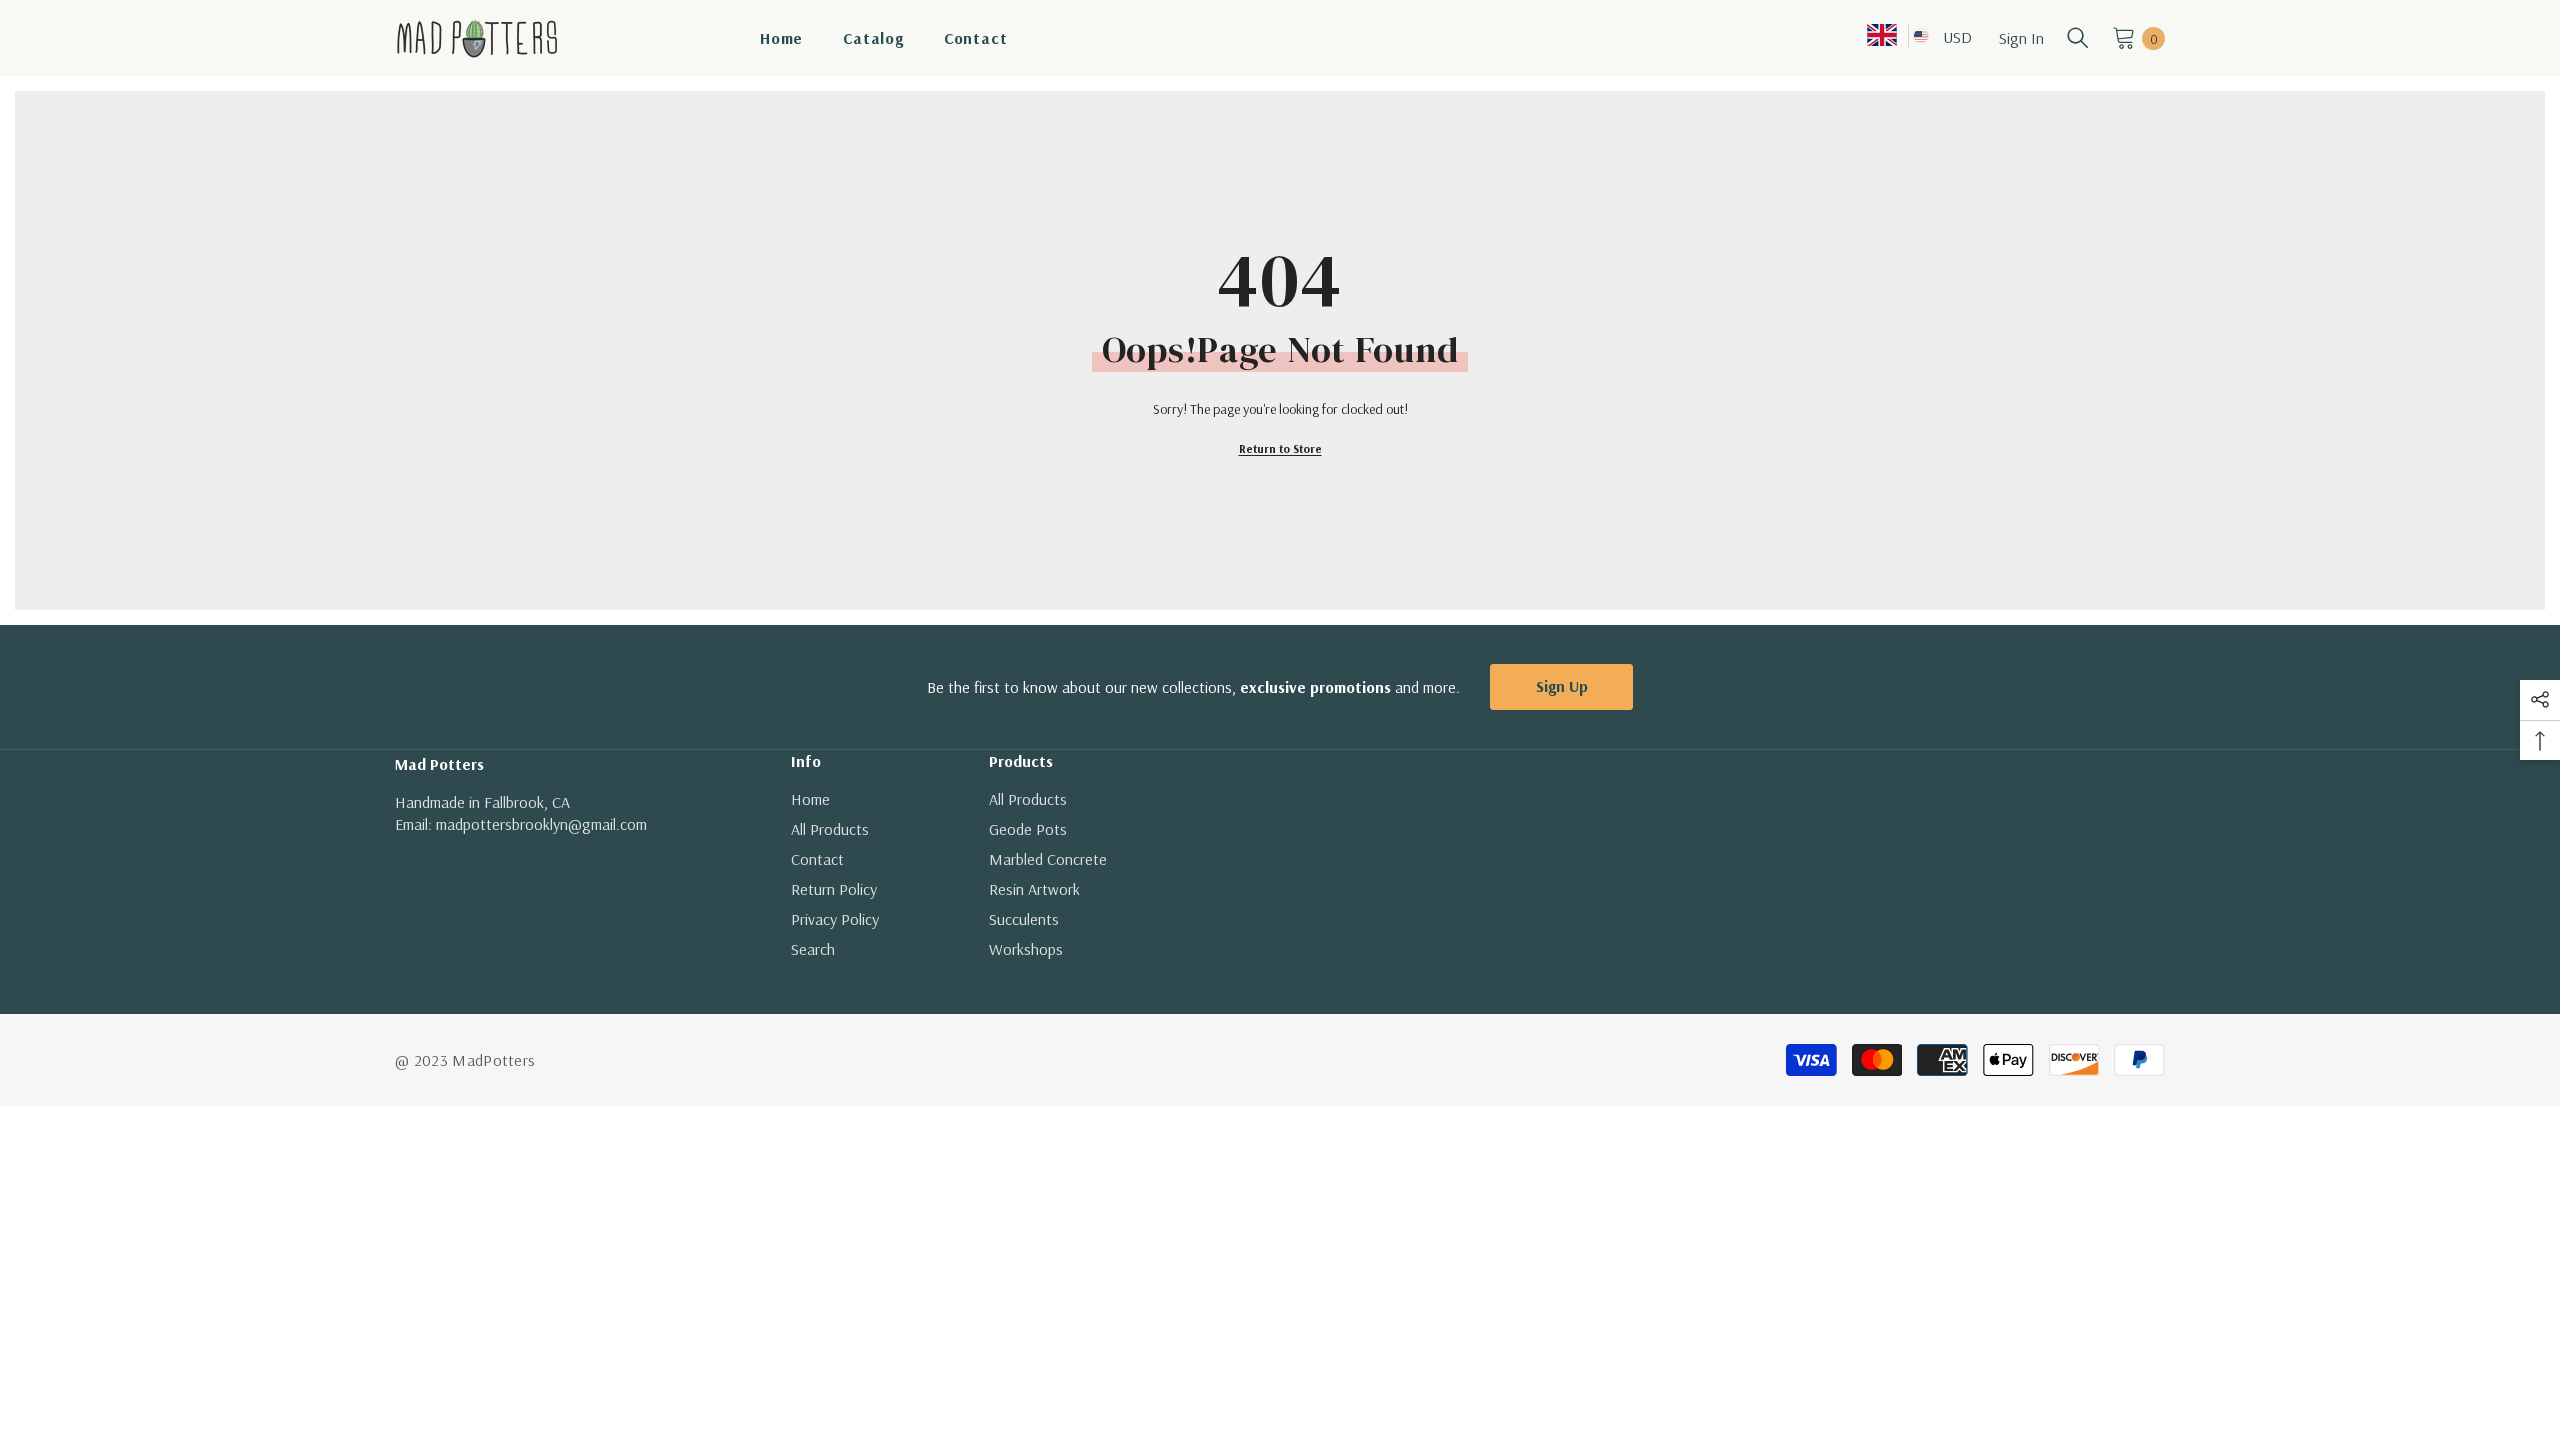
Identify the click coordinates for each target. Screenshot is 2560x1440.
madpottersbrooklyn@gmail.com (541, 824)
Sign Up (1562, 686)
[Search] (2078, 38)
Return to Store (1280, 448)
